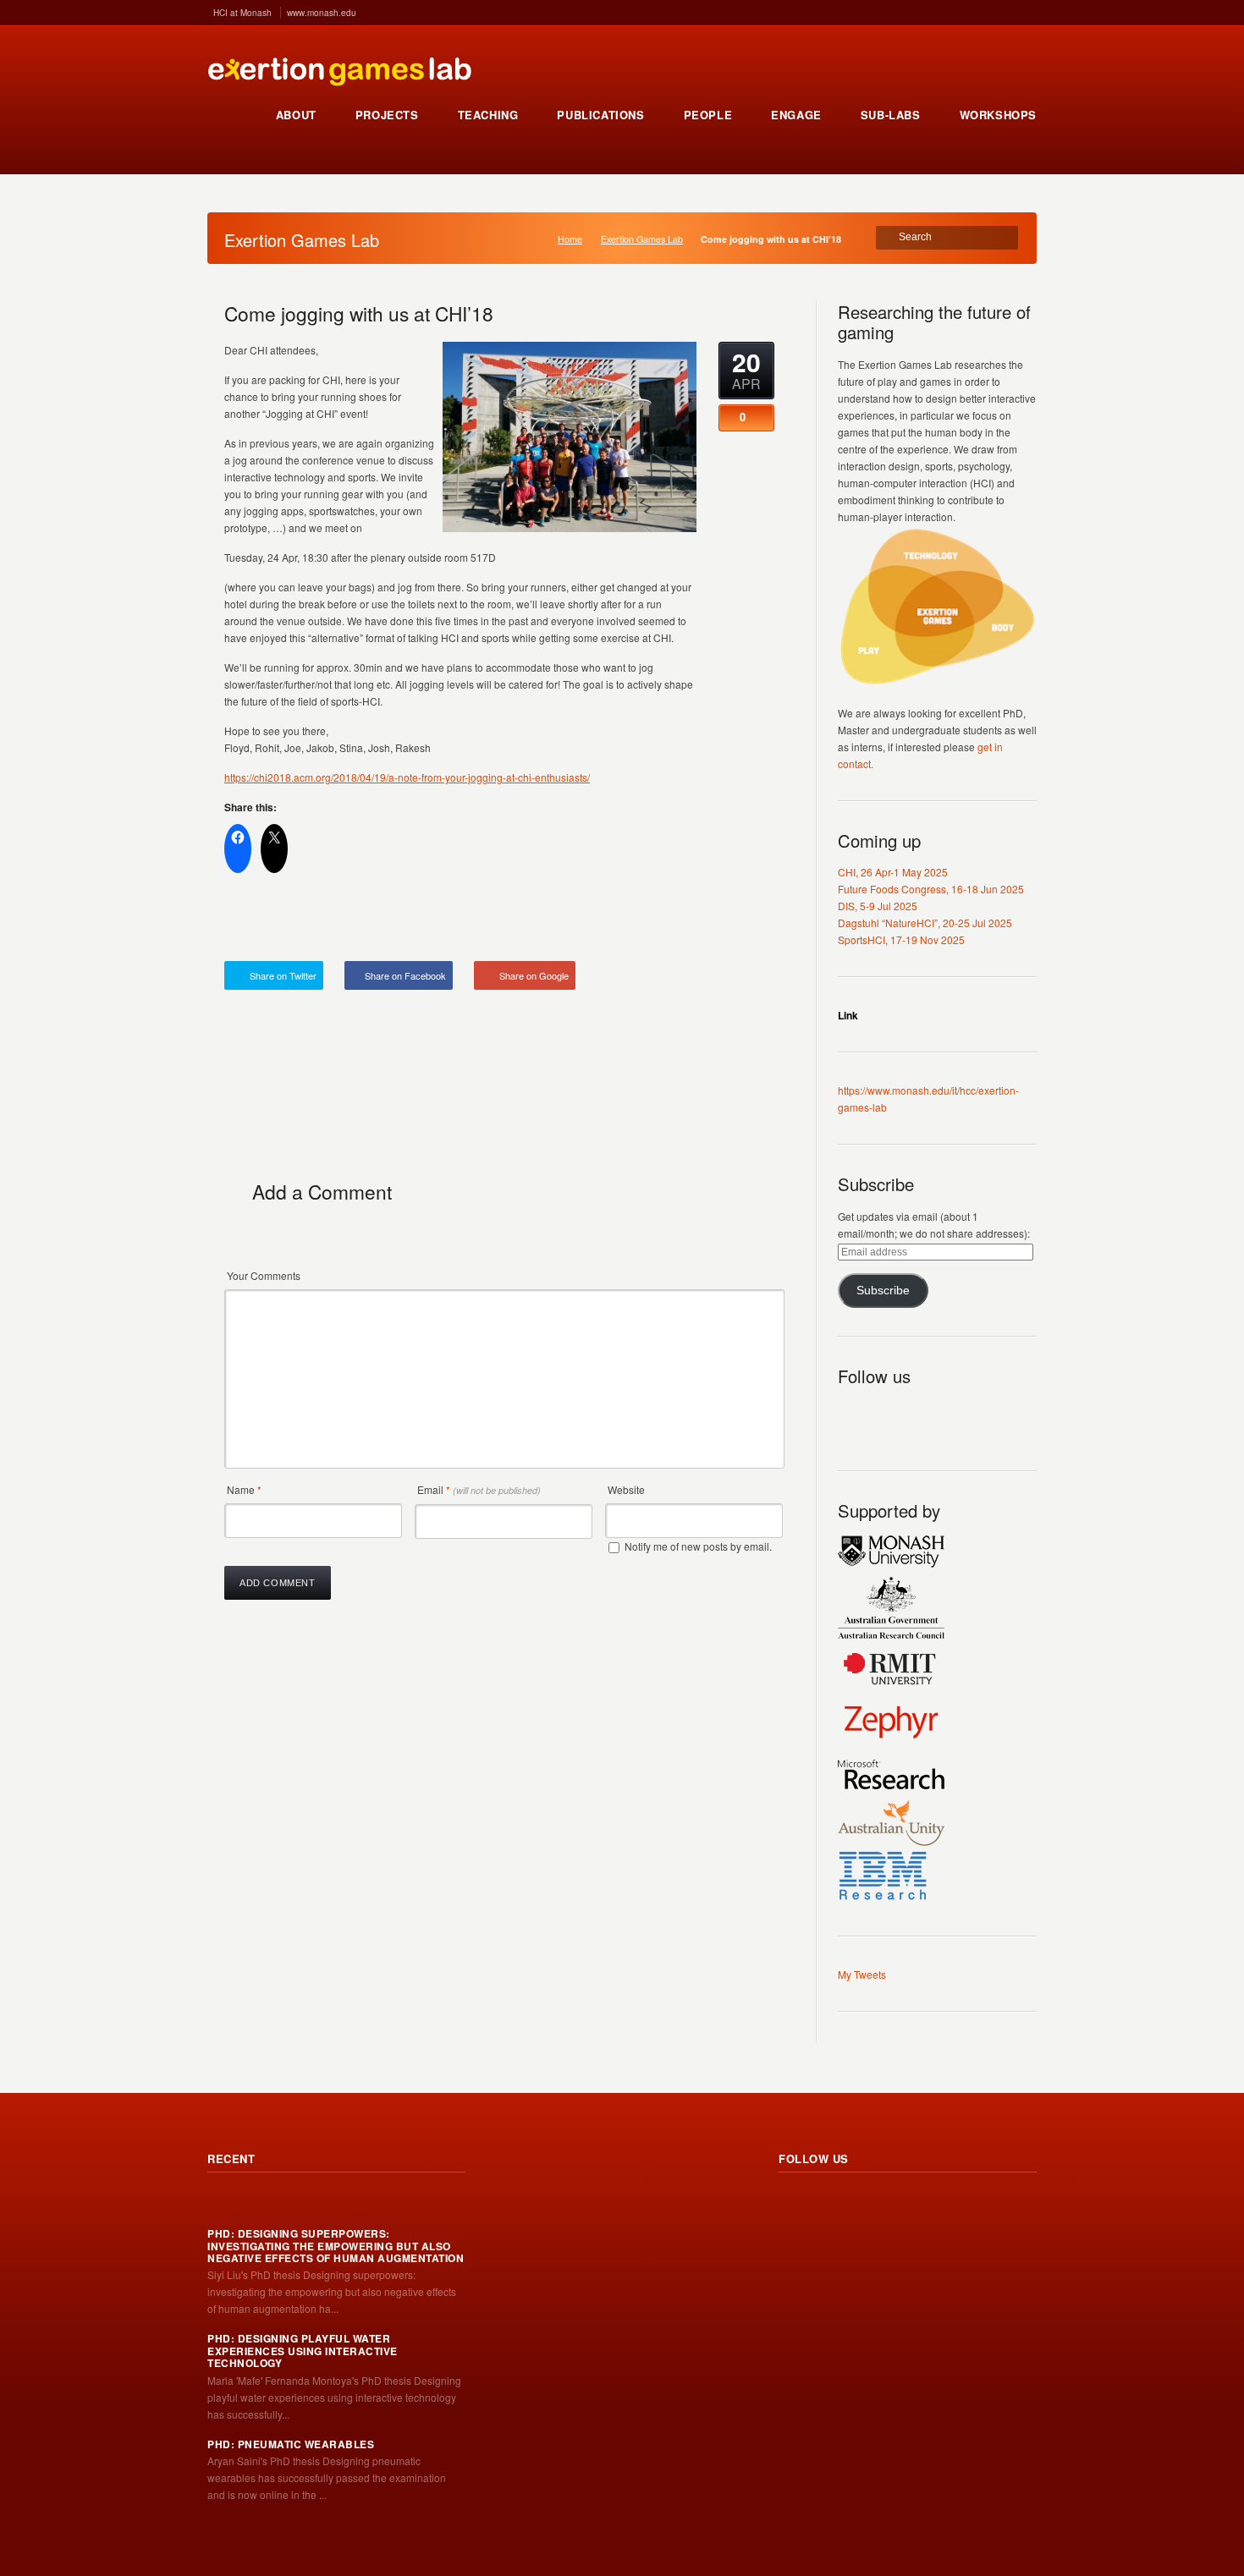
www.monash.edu (322, 13)
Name (244, 1489)
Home (570, 239)
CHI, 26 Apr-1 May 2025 (893, 872)
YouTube (963, 1415)
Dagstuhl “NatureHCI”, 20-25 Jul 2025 (925, 923)
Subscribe (883, 1291)
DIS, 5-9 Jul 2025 (878, 906)
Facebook (926, 1415)
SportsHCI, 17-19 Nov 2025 (901, 939)
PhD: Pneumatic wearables (291, 2444)
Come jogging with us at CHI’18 (359, 313)
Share (747, 921)
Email (479, 1489)
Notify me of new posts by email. (698, 1546)
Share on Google (534, 975)
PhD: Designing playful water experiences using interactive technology (303, 2351)
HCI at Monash (242, 13)
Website (626, 1489)
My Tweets (862, 1974)
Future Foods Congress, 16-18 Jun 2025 (931, 889)
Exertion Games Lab (642, 239)
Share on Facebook (405, 975)
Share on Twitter (283, 975)
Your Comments (264, 1275)
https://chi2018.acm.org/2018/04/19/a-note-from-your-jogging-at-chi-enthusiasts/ (407, 777)
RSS (851, 1415)
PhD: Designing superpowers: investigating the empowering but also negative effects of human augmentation (336, 2246)
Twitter (889, 1415)
